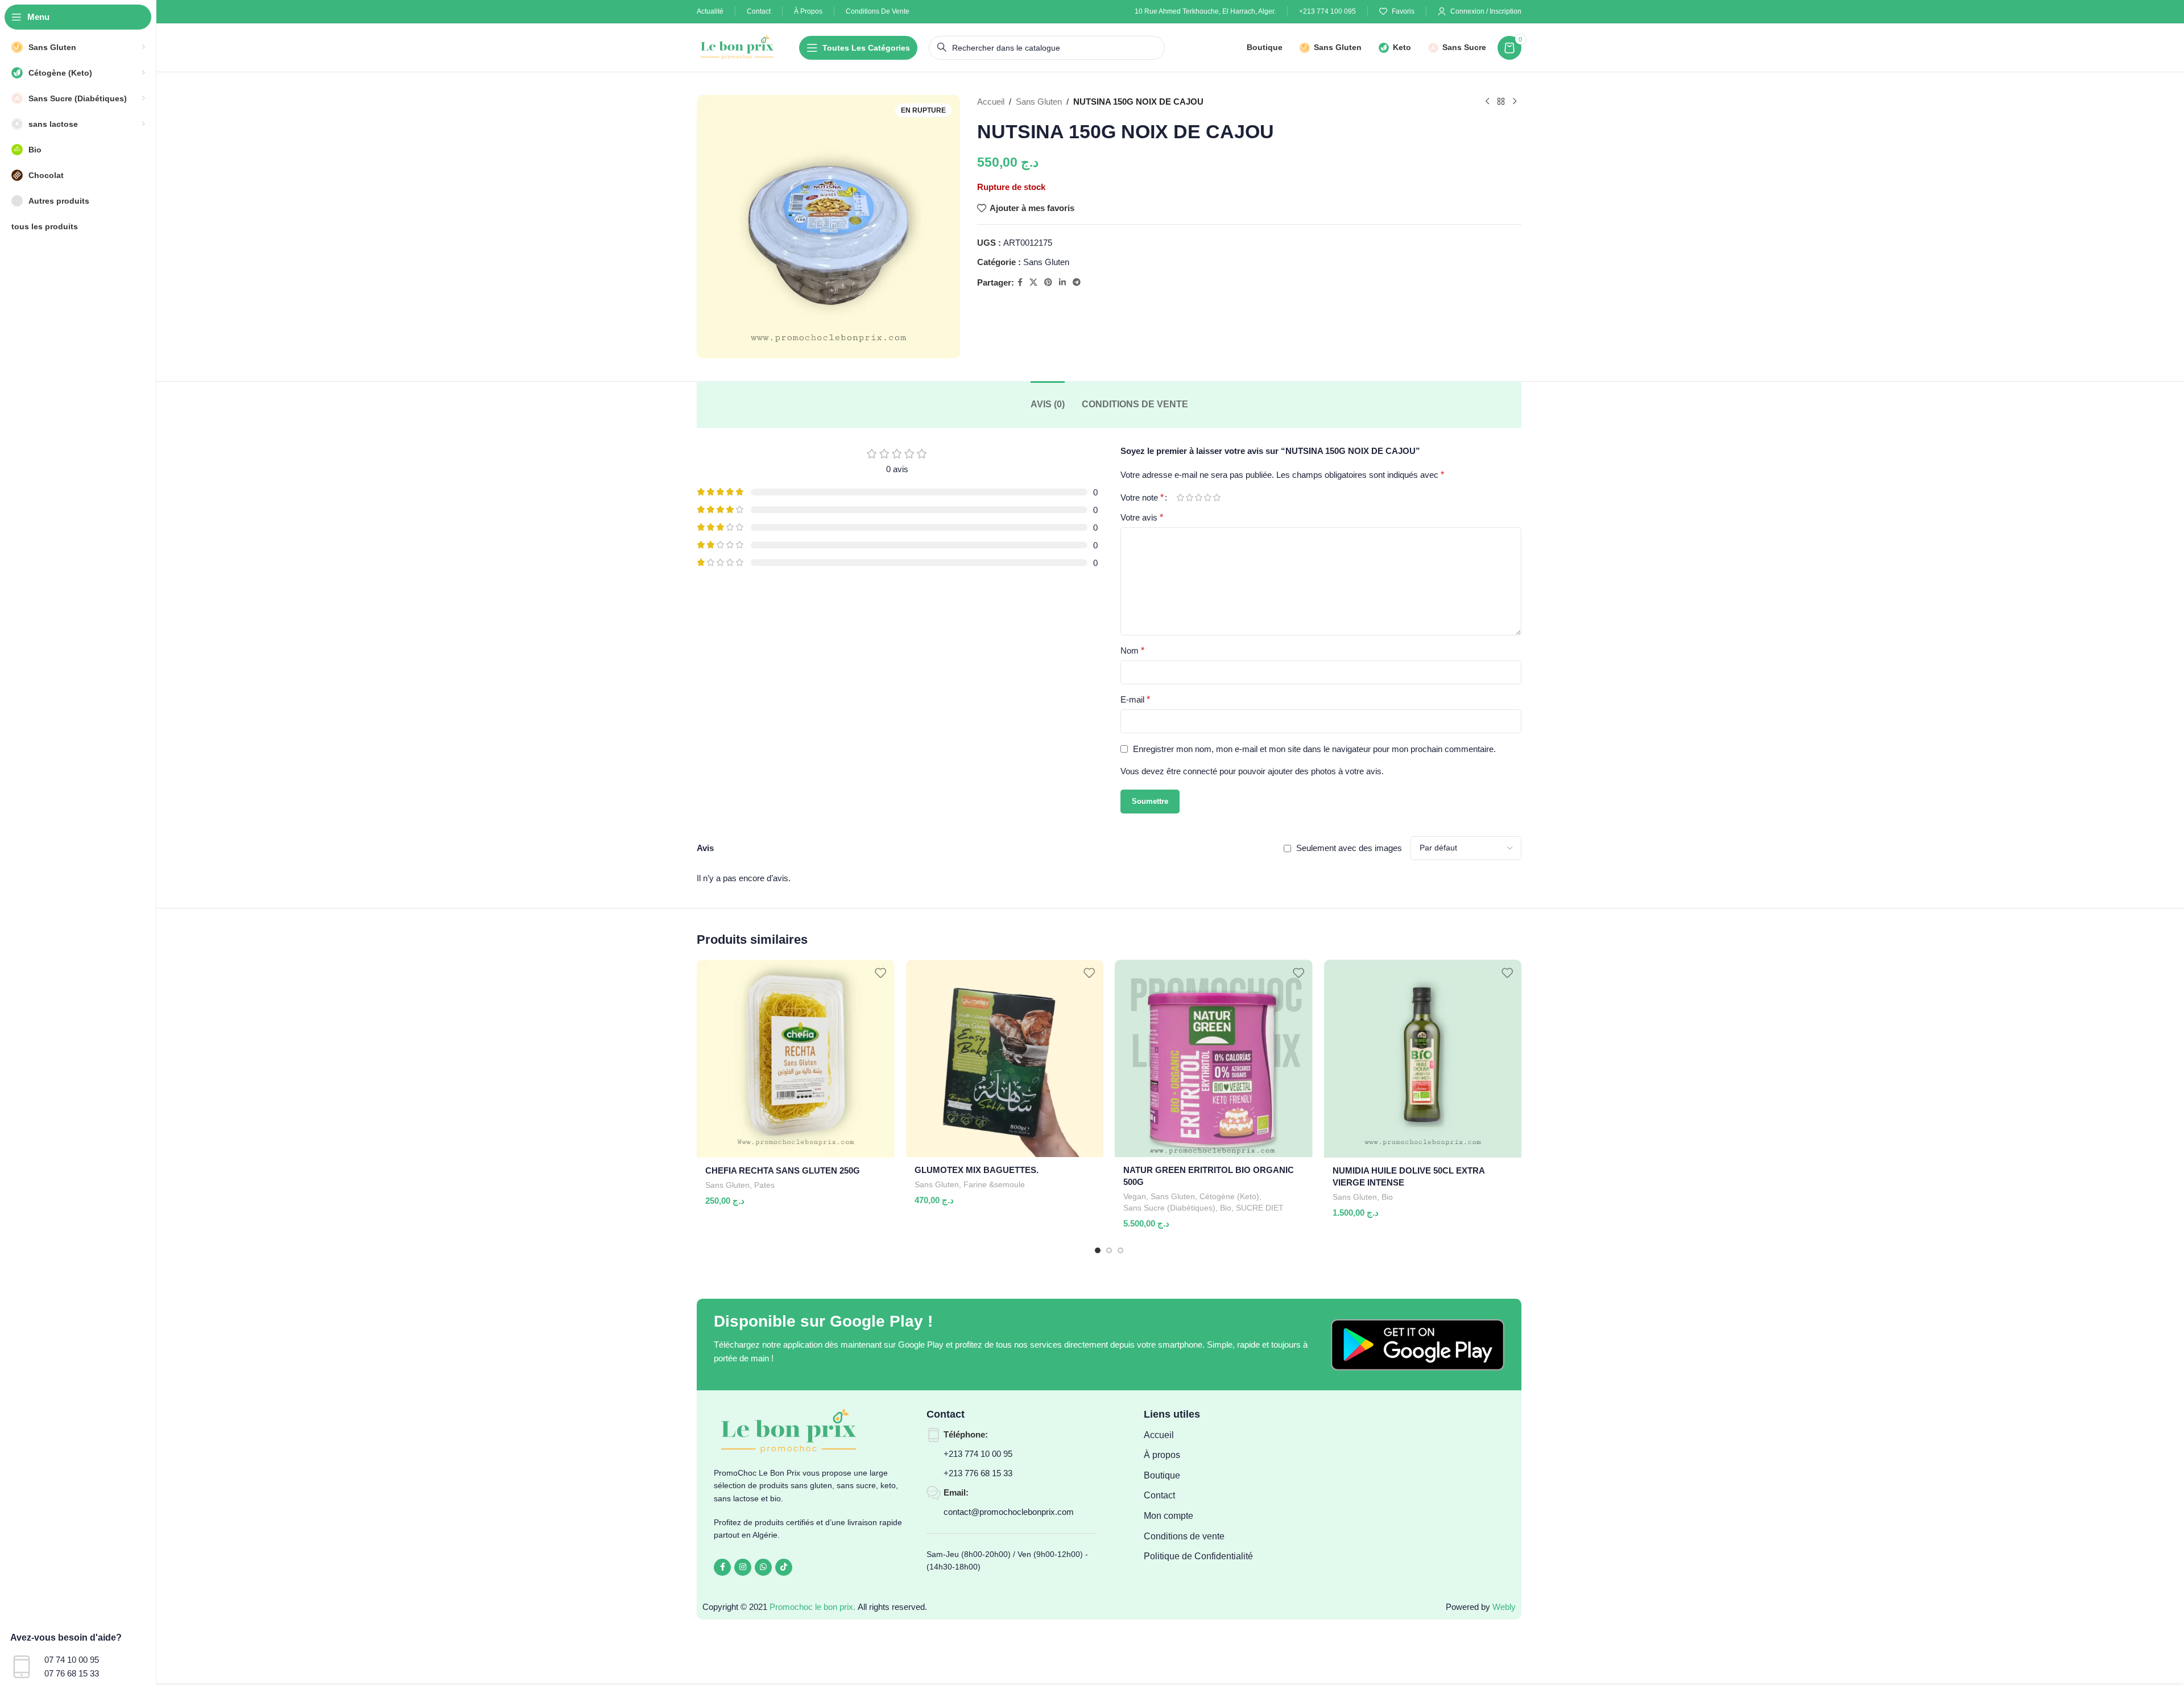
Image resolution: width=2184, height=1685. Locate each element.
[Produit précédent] (1487, 102)
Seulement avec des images (1349, 848)
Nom (1132, 651)
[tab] (1048, 404)
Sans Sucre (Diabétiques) (1169, 1208)
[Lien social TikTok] (784, 1567)
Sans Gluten (1039, 102)
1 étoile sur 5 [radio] (1180, 497)
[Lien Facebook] (1020, 282)
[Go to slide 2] (1109, 1250)
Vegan (1135, 1196)
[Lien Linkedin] (1062, 282)
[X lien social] (1033, 282)
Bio (1226, 1208)
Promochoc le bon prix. (812, 1607)
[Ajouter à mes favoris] (880, 972)
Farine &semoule (994, 1184)
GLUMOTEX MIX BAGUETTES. (977, 1170)
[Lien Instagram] (743, 1567)
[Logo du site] (738, 46)
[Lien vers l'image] (1418, 1344)
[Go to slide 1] (1098, 1250)
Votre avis (1142, 517)
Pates (764, 1185)
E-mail (1135, 699)
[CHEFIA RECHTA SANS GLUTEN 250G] (796, 1059)
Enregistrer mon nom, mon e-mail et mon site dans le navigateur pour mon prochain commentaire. (1314, 749)
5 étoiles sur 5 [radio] (1217, 497)
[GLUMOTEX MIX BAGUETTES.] (1005, 1058)
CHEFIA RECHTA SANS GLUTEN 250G (783, 1170)
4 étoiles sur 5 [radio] (1207, 497)
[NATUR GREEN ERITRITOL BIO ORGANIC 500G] (1214, 1058)
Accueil (991, 102)
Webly (1504, 1607)
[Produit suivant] (1515, 102)
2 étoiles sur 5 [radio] (1189, 497)
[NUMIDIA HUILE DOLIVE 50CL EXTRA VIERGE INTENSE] (1423, 1059)
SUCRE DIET (1260, 1208)
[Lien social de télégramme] (1077, 282)
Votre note (1142, 498)
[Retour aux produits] (1501, 102)
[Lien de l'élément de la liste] (1202, 1435)
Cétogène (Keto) (1229, 1196)
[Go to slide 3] (1120, 1250)
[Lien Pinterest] (1048, 282)
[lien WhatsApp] (763, 1567)
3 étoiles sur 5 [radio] (1198, 497)
